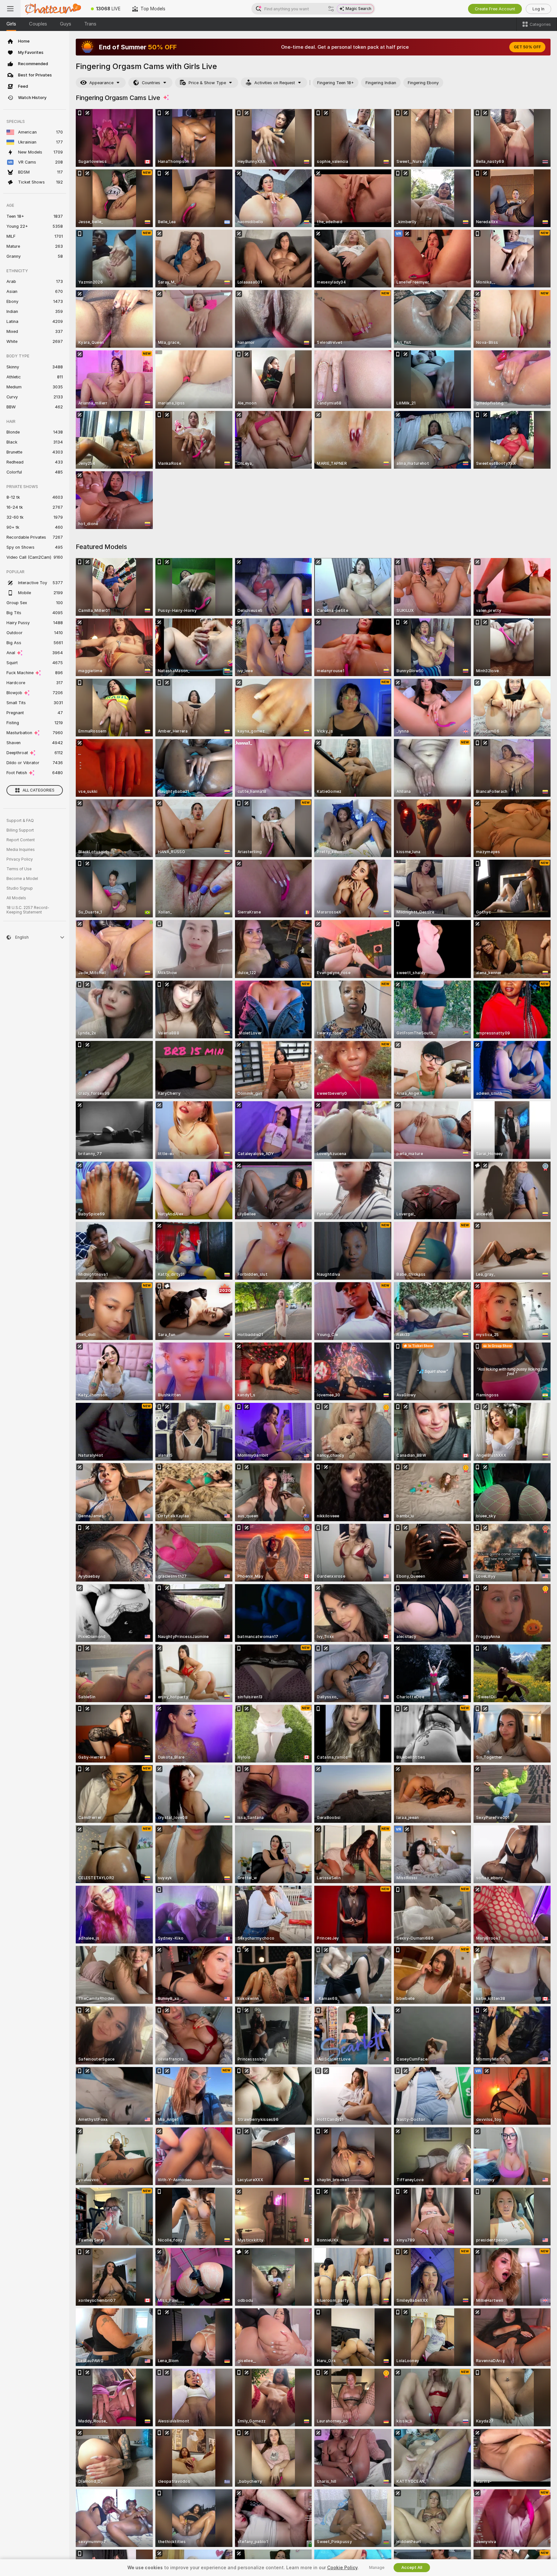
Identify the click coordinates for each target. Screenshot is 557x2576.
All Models (16, 898)
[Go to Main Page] (53, 9)
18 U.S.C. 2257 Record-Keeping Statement (28, 910)
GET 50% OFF (527, 47)
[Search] (331, 9)
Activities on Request (275, 83)
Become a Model (22, 879)
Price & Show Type (207, 83)
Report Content (21, 840)
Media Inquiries (21, 850)
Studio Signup (20, 888)
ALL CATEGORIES (39, 790)
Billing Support (20, 830)
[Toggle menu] (10, 9)
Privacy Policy (20, 859)
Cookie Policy (342, 2568)
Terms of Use (19, 869)
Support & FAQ (20, 821)
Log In (538, 9)
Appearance (101, 83)
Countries (151, 83)
